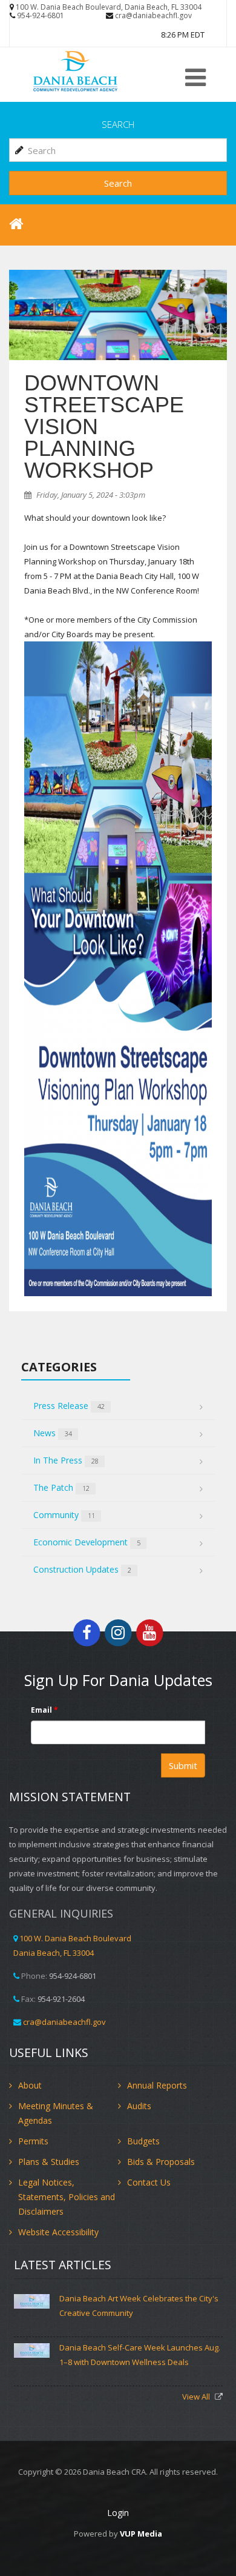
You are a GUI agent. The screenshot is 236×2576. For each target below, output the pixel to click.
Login (118, 2513)
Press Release (69, 1406)
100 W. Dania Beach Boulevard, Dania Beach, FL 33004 (109, 7)
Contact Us (149, 2182)
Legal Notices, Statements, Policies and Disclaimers (67, 2197)
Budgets (143, 2141)
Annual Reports (157, 2085)
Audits (139, 2106)
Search (118, 183)
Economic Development (87, 1542)
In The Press (66, 1460)
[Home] (94, 71)
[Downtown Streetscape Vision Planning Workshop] (118, 315)
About (30, 2085)
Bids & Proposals (161, 2162)
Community (64, 1515)
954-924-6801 (41, 15)
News (53, 1433)
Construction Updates (82, 1569)
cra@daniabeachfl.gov (153, 15)
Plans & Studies (49, 2162)
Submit (183, 1765)
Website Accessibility (58, 2232)
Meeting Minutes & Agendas (56, 2113)
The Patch (61, 1487)
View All (197, 2397)
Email (44, 1710)
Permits (33, 2141)
